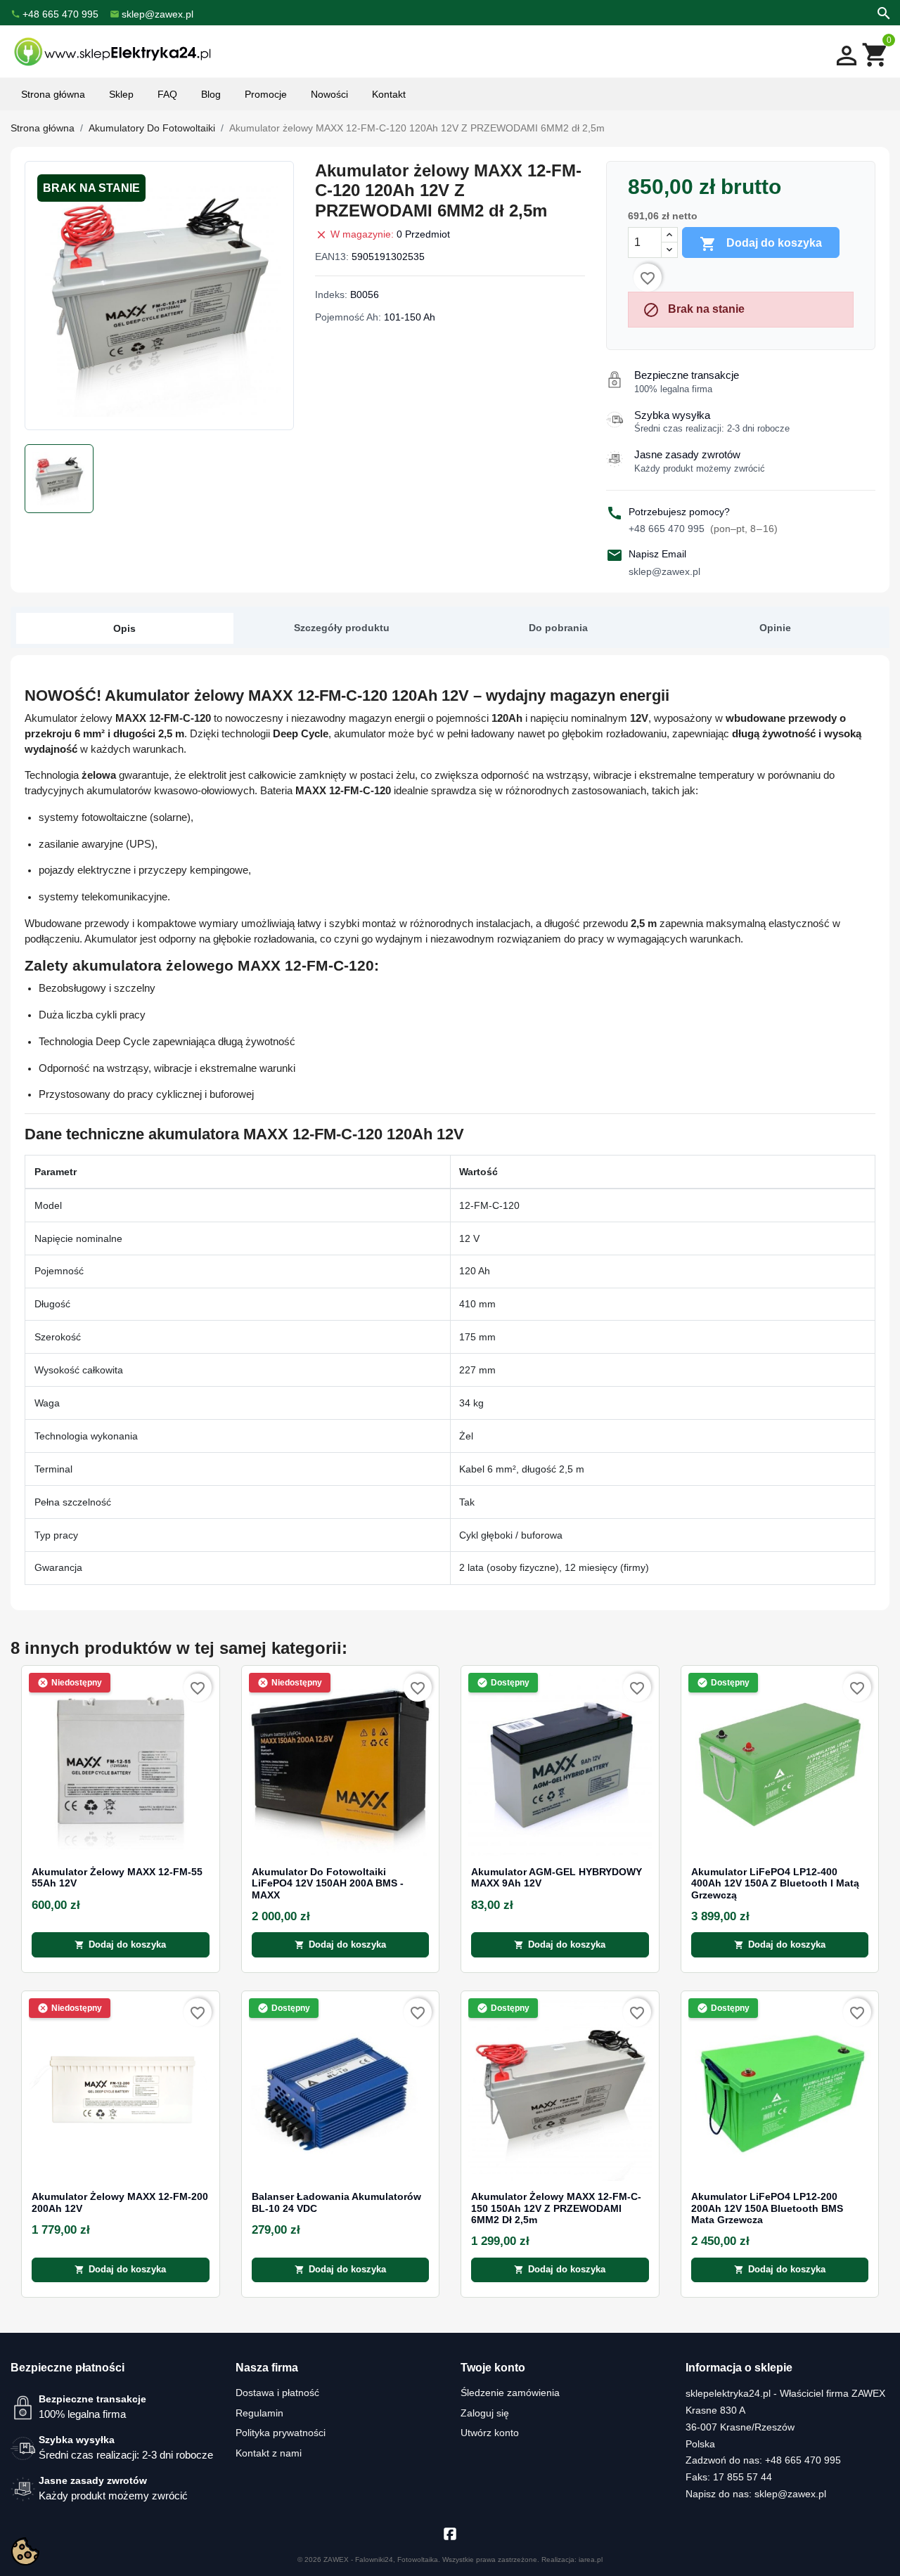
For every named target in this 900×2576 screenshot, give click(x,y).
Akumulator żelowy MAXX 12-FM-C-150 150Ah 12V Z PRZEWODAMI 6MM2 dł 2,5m (556, 2208)
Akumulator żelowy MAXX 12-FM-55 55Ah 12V (117, 1878)
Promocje (266, 94)
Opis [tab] (124, 628)
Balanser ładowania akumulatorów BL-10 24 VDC (336, 2202)
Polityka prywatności (281, 2433)
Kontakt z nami (269, 2453)
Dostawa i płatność (277, 2393)
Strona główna (53, 94)
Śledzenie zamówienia (510, 2393)
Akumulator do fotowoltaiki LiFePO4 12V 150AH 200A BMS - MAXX (328, 1884)
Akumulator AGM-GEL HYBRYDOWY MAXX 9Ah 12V (557, 1878)
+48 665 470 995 (703, 529)
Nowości (329, 94)
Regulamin (259, 2413)
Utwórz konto (490, 2433)
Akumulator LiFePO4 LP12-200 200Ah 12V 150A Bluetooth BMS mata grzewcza (767, 2208)
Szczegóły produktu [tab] (342, 628)
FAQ (167, 94)
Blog (211, 94)
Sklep (121, 94)
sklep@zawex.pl (664, 571)
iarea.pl (591, 2559)
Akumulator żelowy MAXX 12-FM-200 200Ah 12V (120, 2202)
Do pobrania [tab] (558, 628)
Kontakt (389, 94)
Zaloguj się (485, 2413)
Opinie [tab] (775, 628)
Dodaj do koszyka (761, 244)
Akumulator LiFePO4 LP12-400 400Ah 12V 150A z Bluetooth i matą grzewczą (775, 1884)
